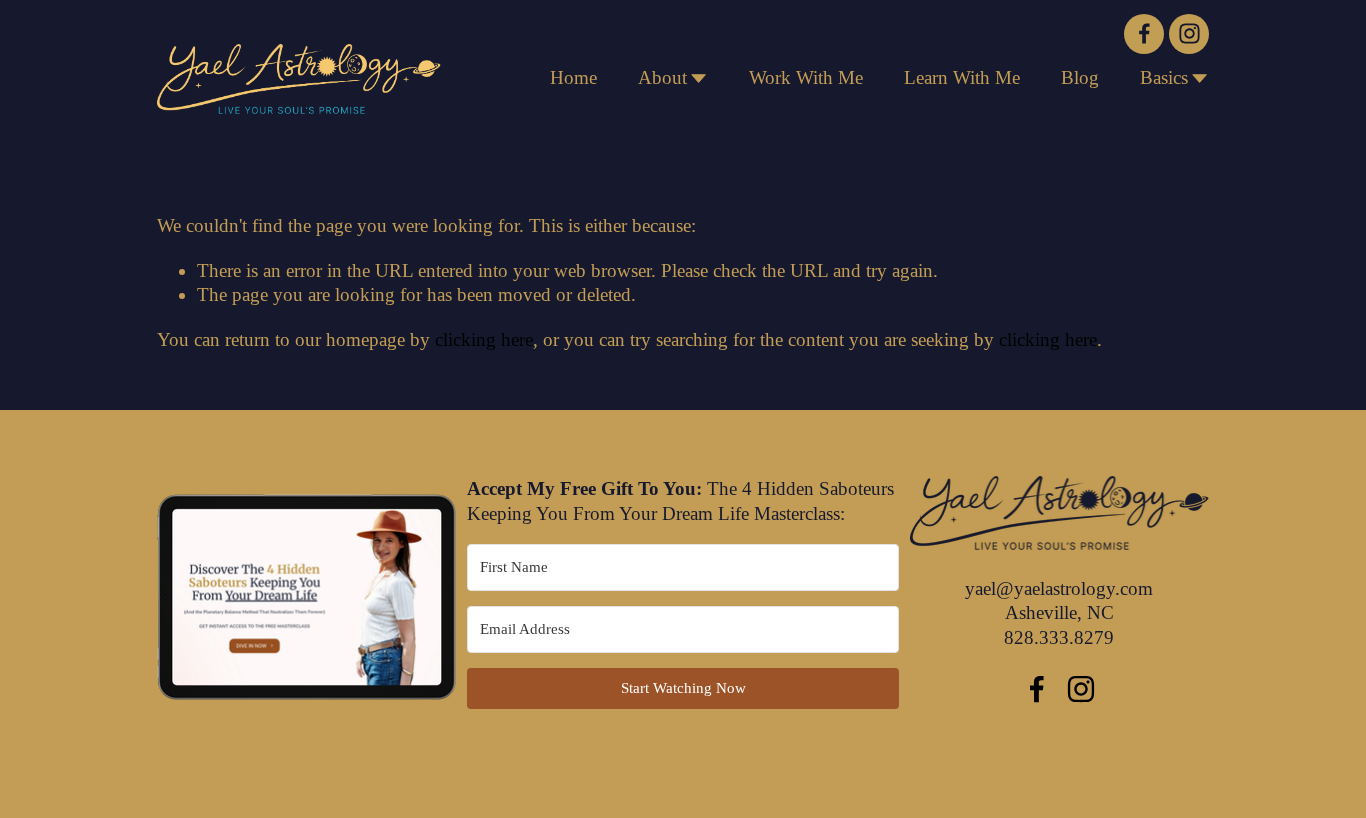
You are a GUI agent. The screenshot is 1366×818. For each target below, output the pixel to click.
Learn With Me (962, 77)
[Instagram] (1189, 34)
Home (573, 77)
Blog (1080, 77)
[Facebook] (1144, 34)
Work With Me (806, 77)
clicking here (484, 339)
